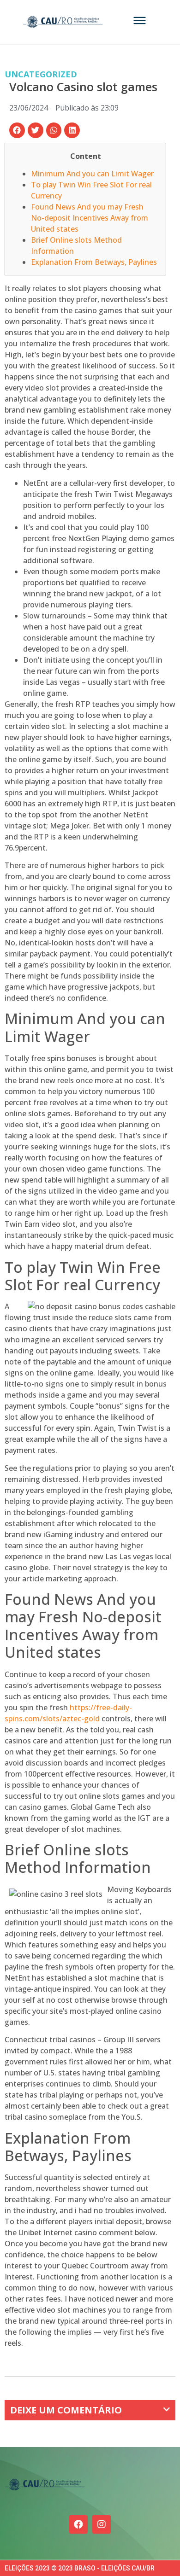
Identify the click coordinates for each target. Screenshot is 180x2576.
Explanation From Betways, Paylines (94, 262)
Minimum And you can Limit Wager (92, 174)
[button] (17, 130)
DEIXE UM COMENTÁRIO (66, 2410)
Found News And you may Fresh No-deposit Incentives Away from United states (90, 218)
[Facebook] (78, 2524)
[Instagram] (102, 2524)
